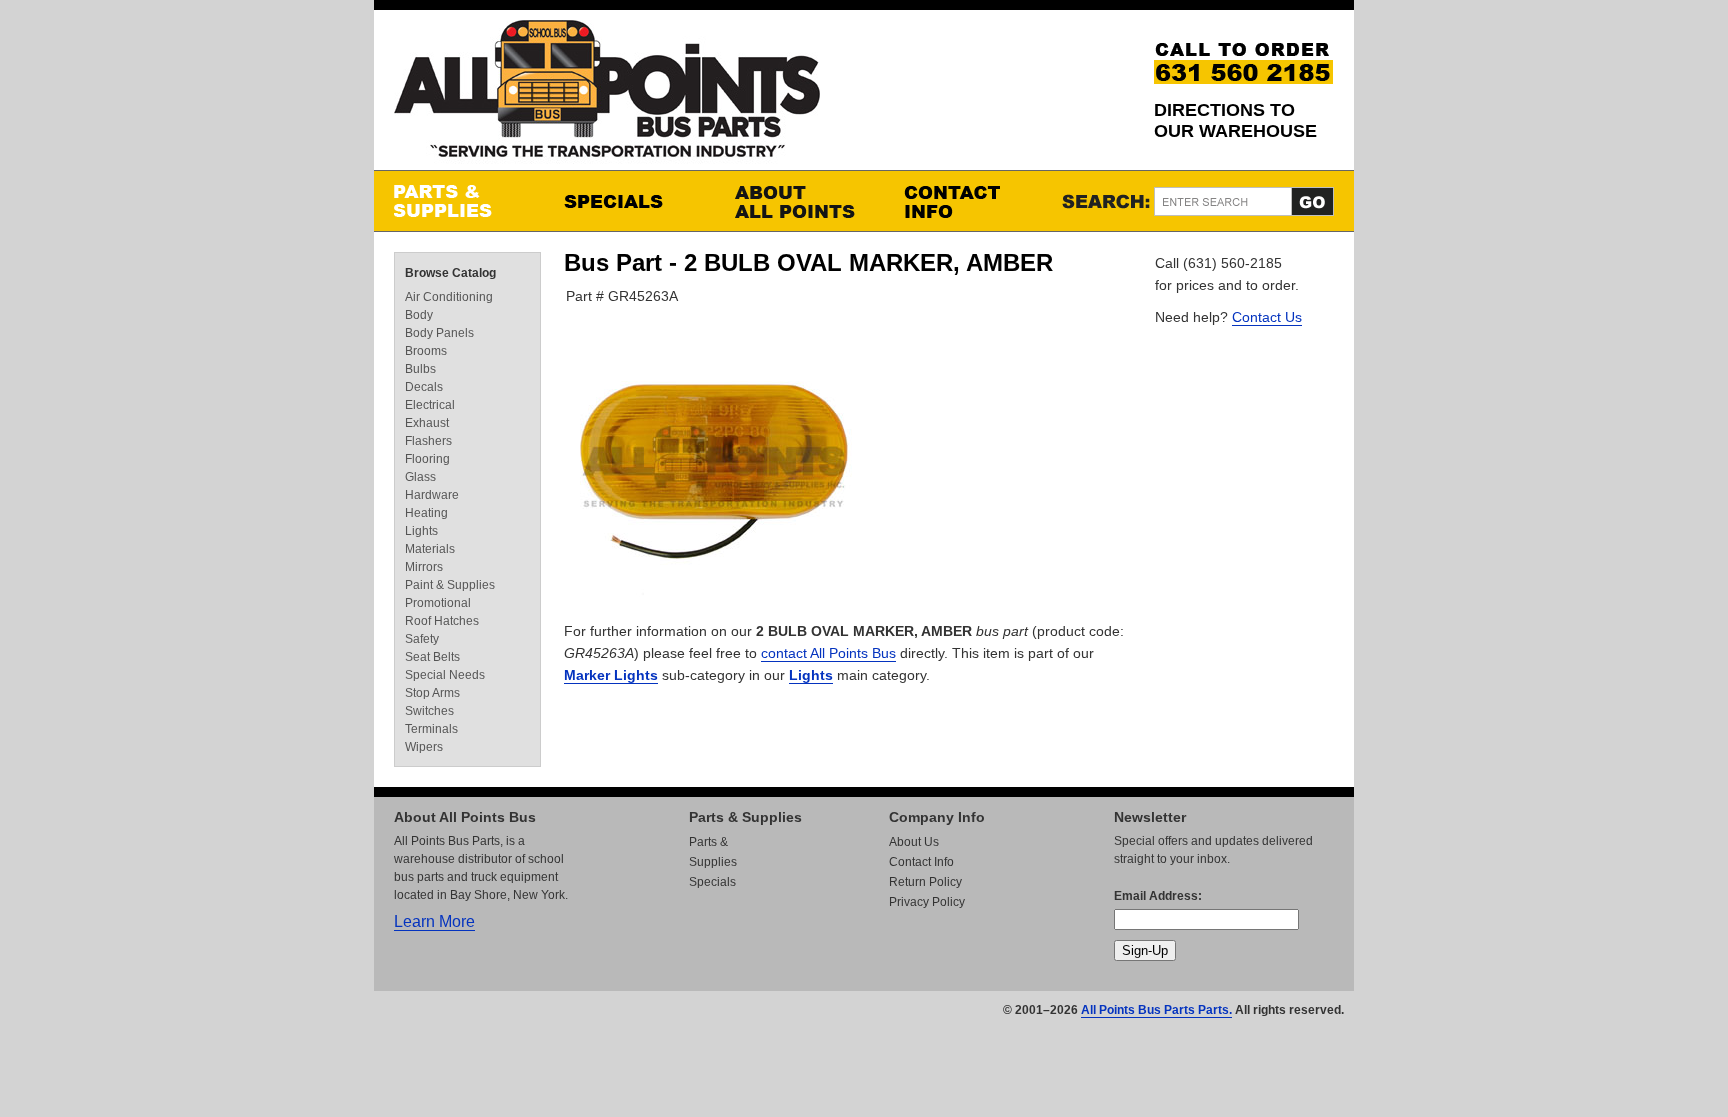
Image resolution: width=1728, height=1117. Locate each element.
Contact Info (969, 201)
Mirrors (424, 567)
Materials (430, 549)
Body (419, 315)
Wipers (424, 747)
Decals (424, 387)
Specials (629, 201)
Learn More (434, 921)
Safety (422, 639)
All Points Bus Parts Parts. (1156, 1010)
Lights (811, 675)
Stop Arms (432, 693)
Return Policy (925, 882)
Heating (426, 513)
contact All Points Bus (828, 653)
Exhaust (427, 423)
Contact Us (1267, 317)
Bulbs (420, 369)
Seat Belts (432, 657)
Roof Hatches (442, 621)
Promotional (438, 603)
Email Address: (1158, 896)
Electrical (430, 405)
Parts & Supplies (459, 201)
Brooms (426, 351)
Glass (420, 477)
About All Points (799, 201)
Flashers (428, 441)
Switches (429, 711)
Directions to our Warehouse (1235, 120)
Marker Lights (611, 675)
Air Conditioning (449, 297)
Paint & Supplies (450, 585)
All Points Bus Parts (607, 94)
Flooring (427, 459)
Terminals (431, 729)
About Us (914, 842)
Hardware (432, 495)
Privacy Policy (927, 902)
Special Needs (445, 675)
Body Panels (439, 333)
